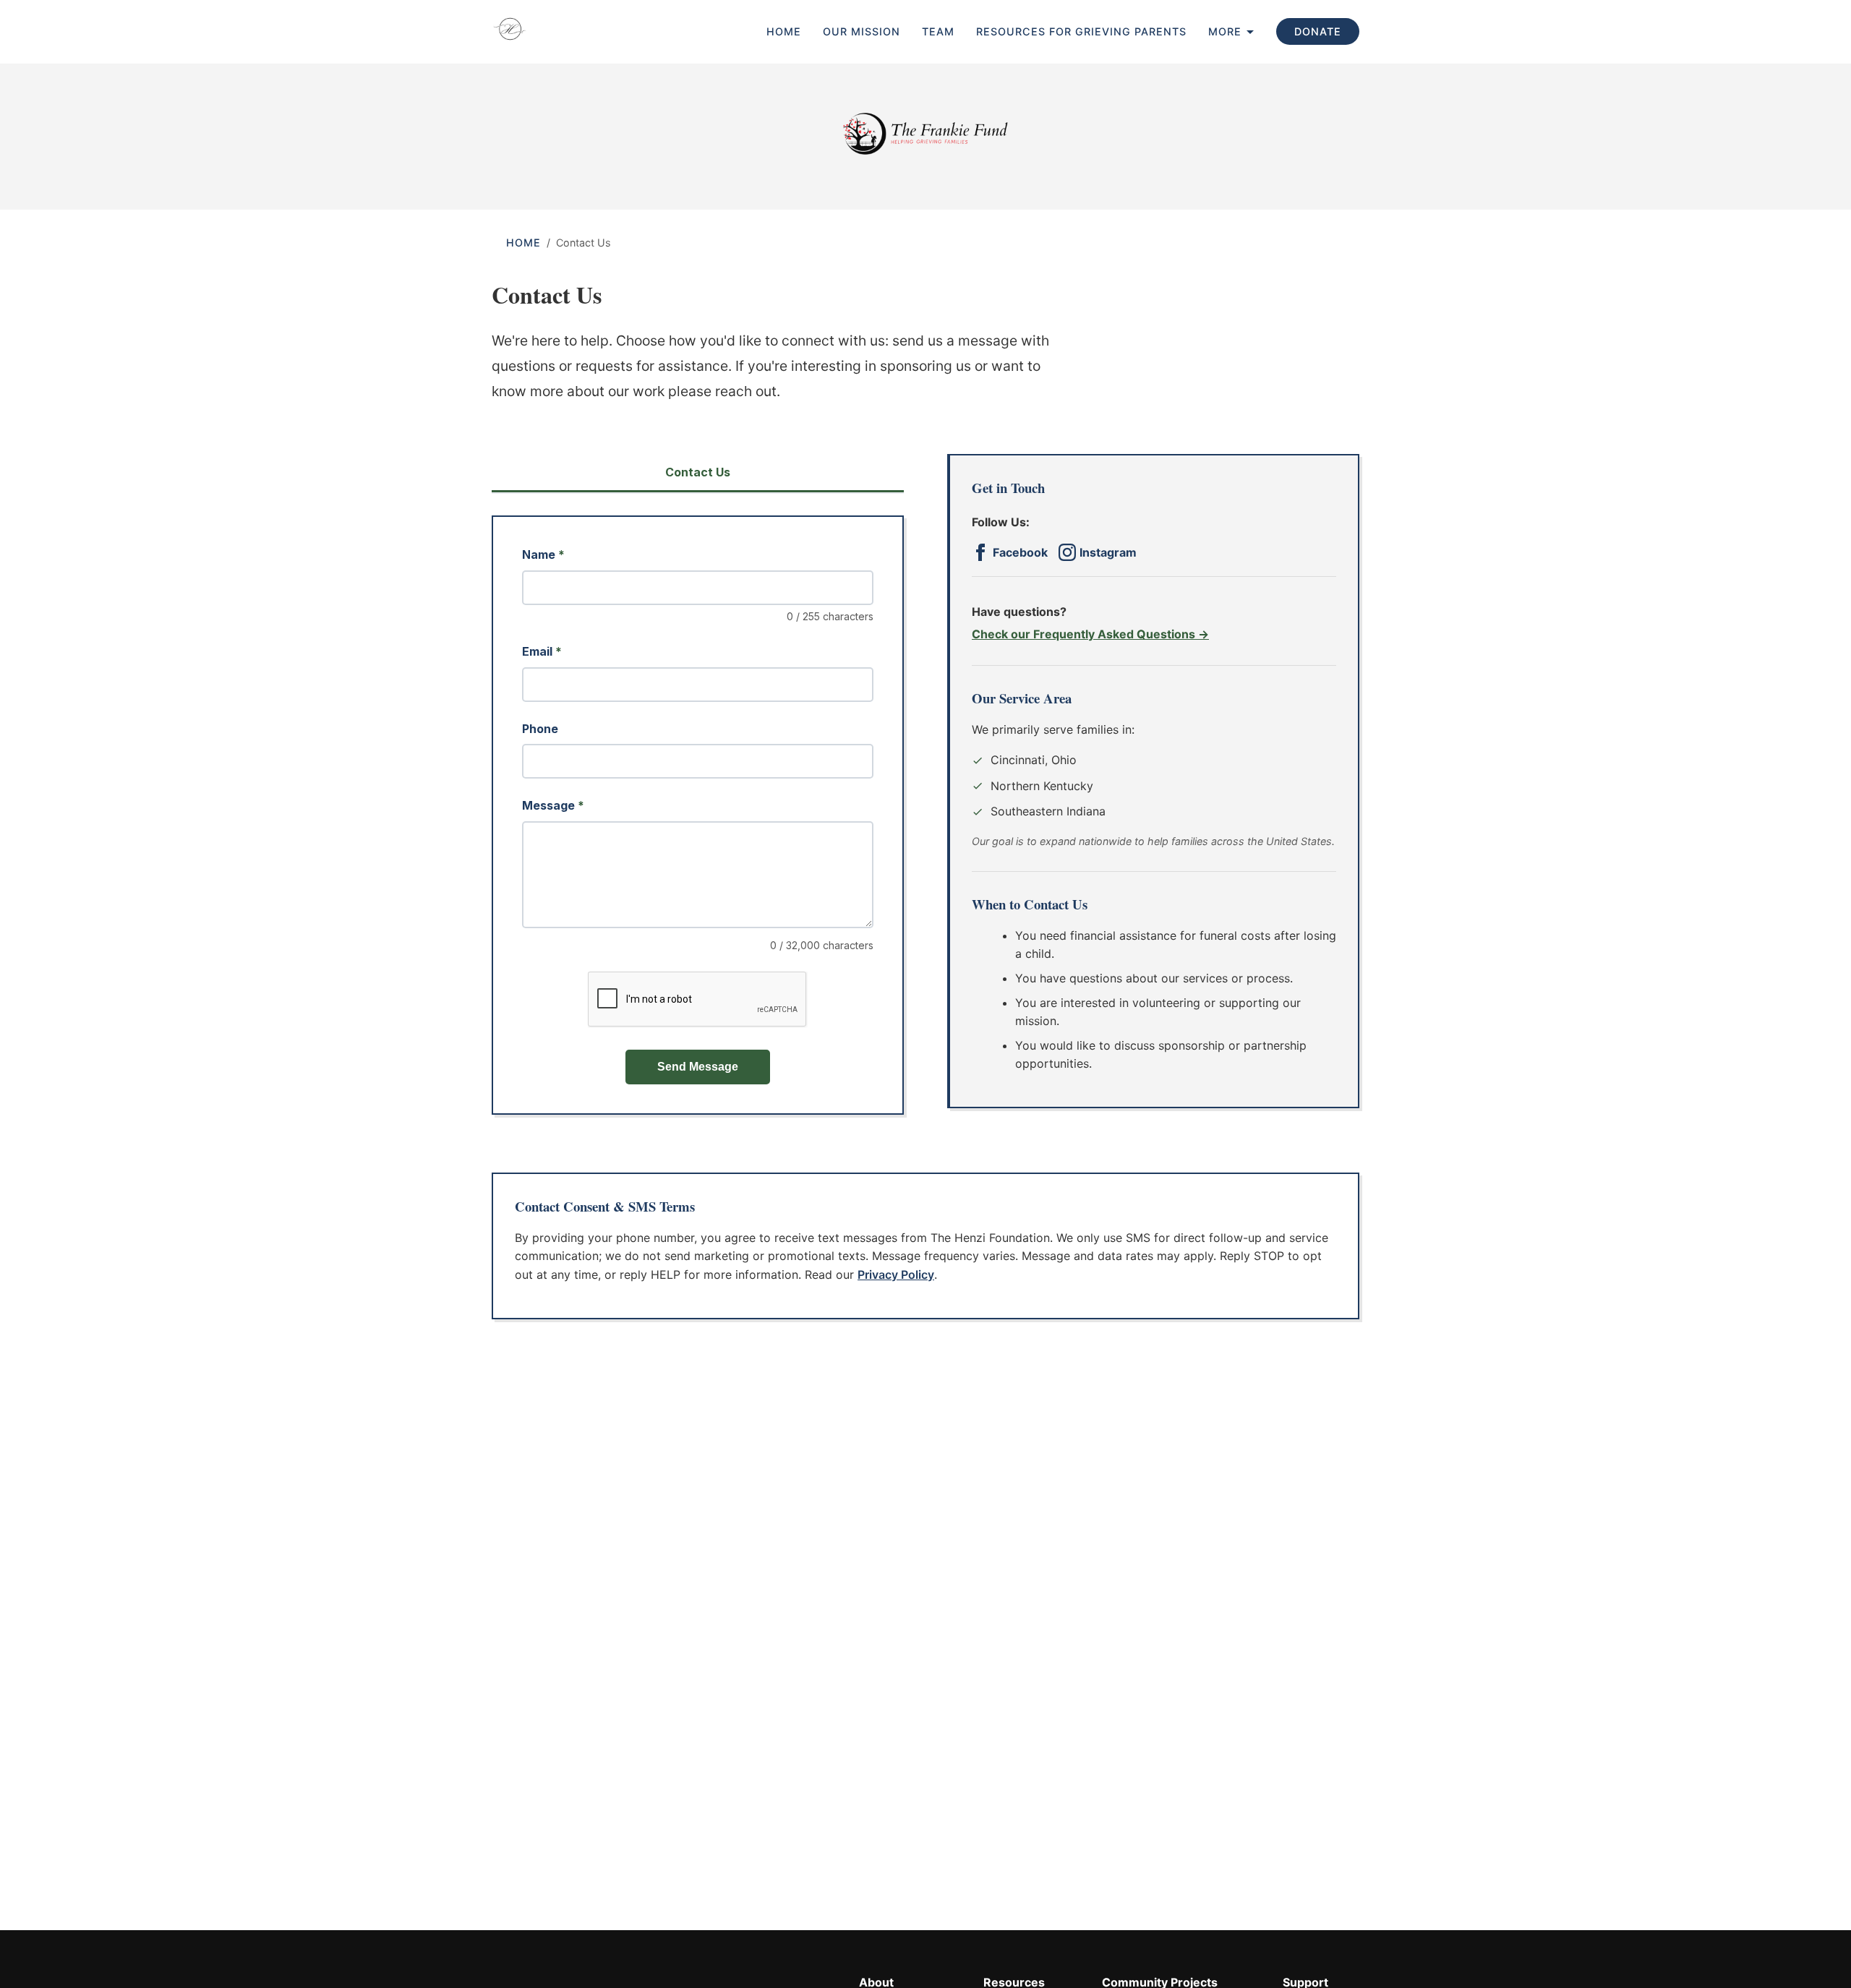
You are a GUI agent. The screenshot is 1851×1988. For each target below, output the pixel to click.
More (1225, 31)
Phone (540, 729)
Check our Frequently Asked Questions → (1090, 634)
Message (553, 805)
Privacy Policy (896, 1274)
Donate (1318, 31)
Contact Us (698, 472)
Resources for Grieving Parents (1081, 31)
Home (784, 31)
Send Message (698, 1067)
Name (543, 554)
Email (542, 651)
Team (938, 31)
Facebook (1020, 552)
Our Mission (862, 31)
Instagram (1108, 552)
